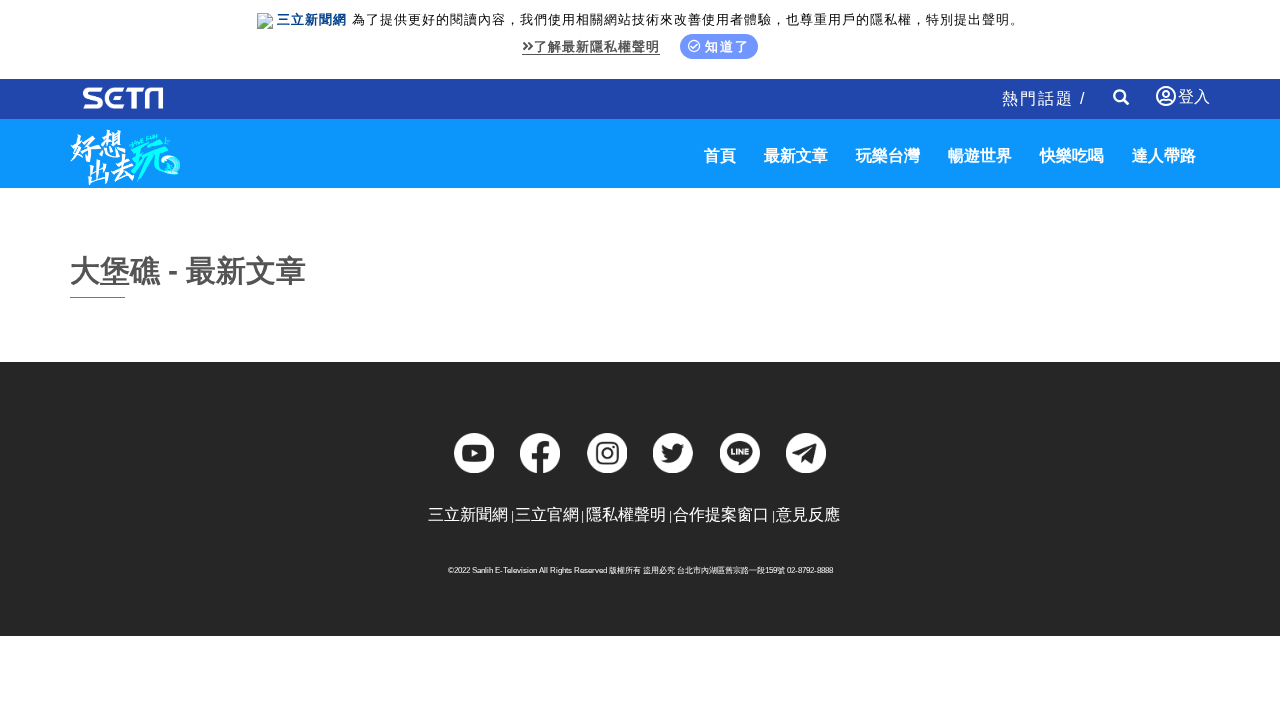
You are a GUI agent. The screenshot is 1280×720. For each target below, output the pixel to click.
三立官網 (547, 514)
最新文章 (796, 155)
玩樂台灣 (888, 155)
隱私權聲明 (626, 514)
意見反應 (808, 514)
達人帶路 (1164, 155)
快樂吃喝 (1072, 155)
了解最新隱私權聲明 (597, 46)
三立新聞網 (468, 514)
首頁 (720, 155)
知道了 (727, 46)
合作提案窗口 (721, 514)
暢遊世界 (980, 155)
